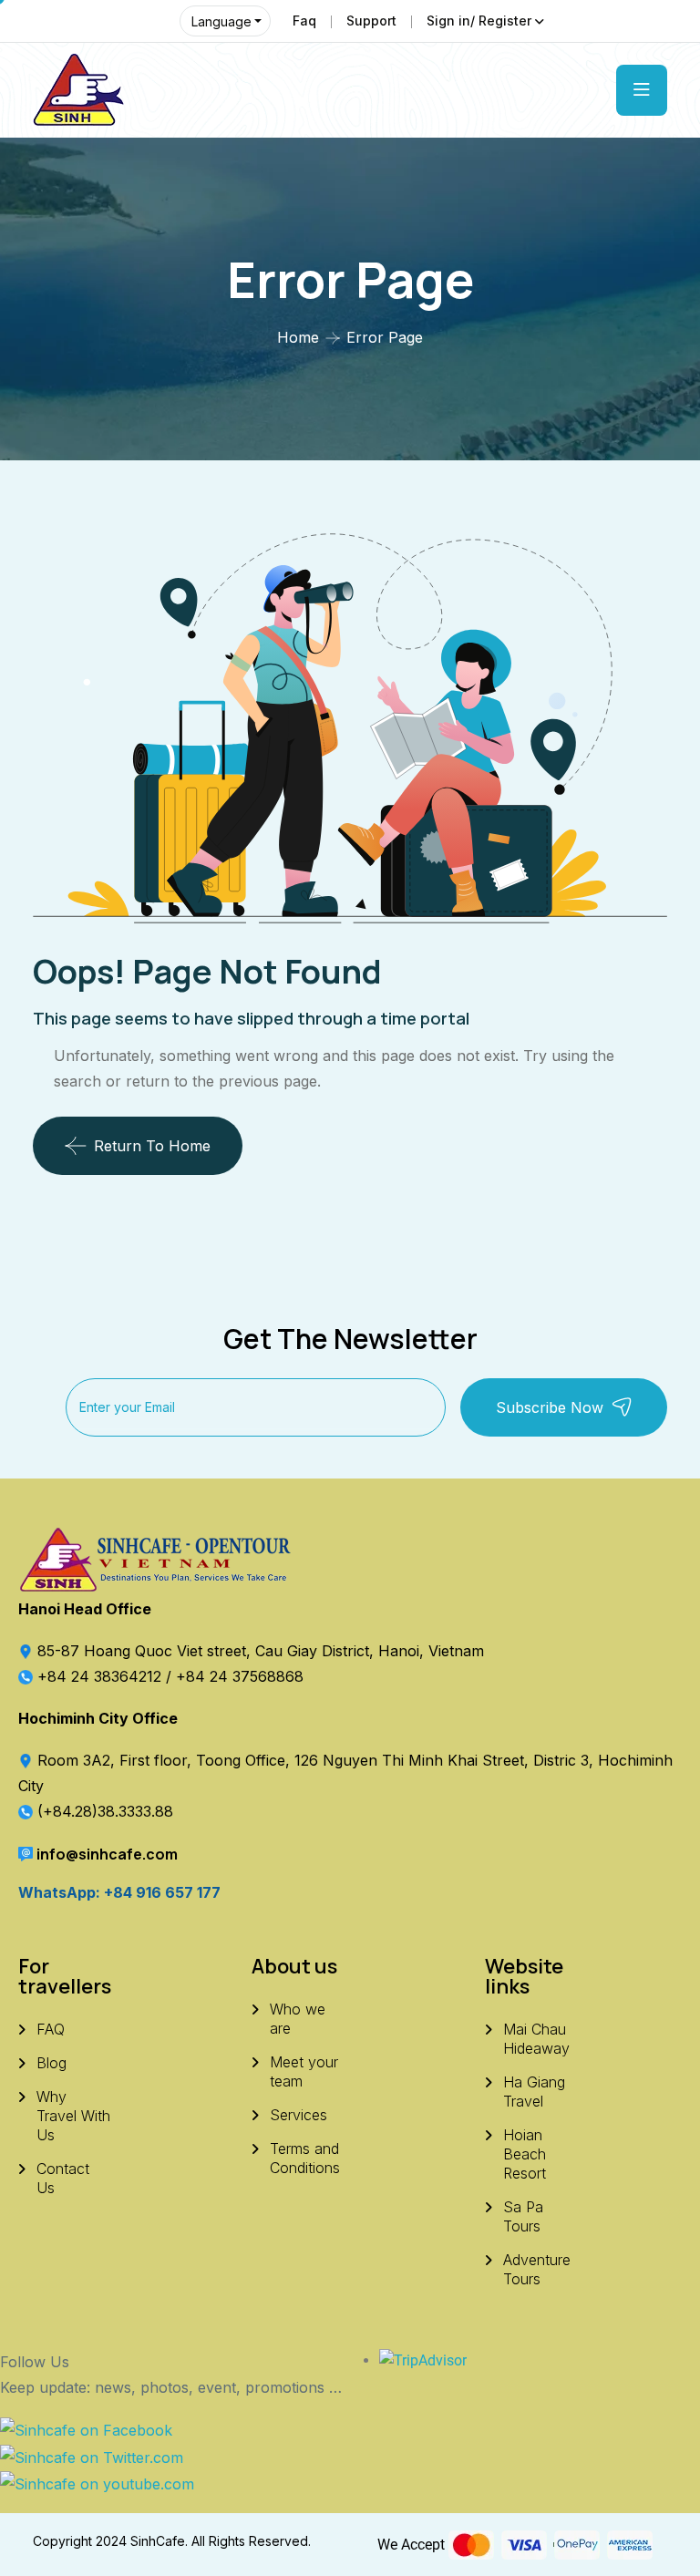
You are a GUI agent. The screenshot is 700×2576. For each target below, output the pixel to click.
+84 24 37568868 (240, 1676)
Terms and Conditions (305, 2158)
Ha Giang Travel (534, 2092)
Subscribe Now (550, 1407)
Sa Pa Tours (523, 2216)
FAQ (51, 2029)
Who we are (298, 2019)
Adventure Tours (537, 2269)
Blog (51, 2063)
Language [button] (221, 21)
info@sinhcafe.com (107, 1854)
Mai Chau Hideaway (536, 2039)
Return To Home (152, 1146)
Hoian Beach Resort (525, 2154)
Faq (304, 21)
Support (371, 21)
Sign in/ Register (479, 21)
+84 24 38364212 (102, 1676)
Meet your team (304, 2071)
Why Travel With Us (73, 2116)
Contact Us (63, 2178)
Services (299, 2115)
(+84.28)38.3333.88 (105, 1811)
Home (298, 337)
